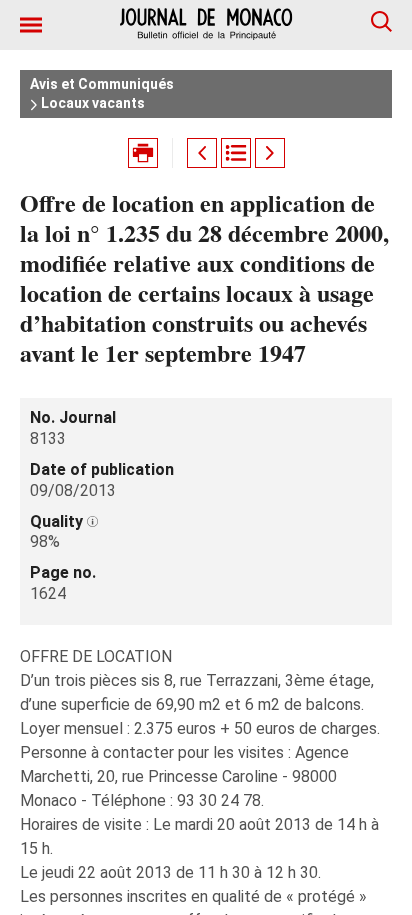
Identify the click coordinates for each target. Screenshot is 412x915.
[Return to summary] (236, 153)
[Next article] (270, 153)
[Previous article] (202, 153)
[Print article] (143, 153)
